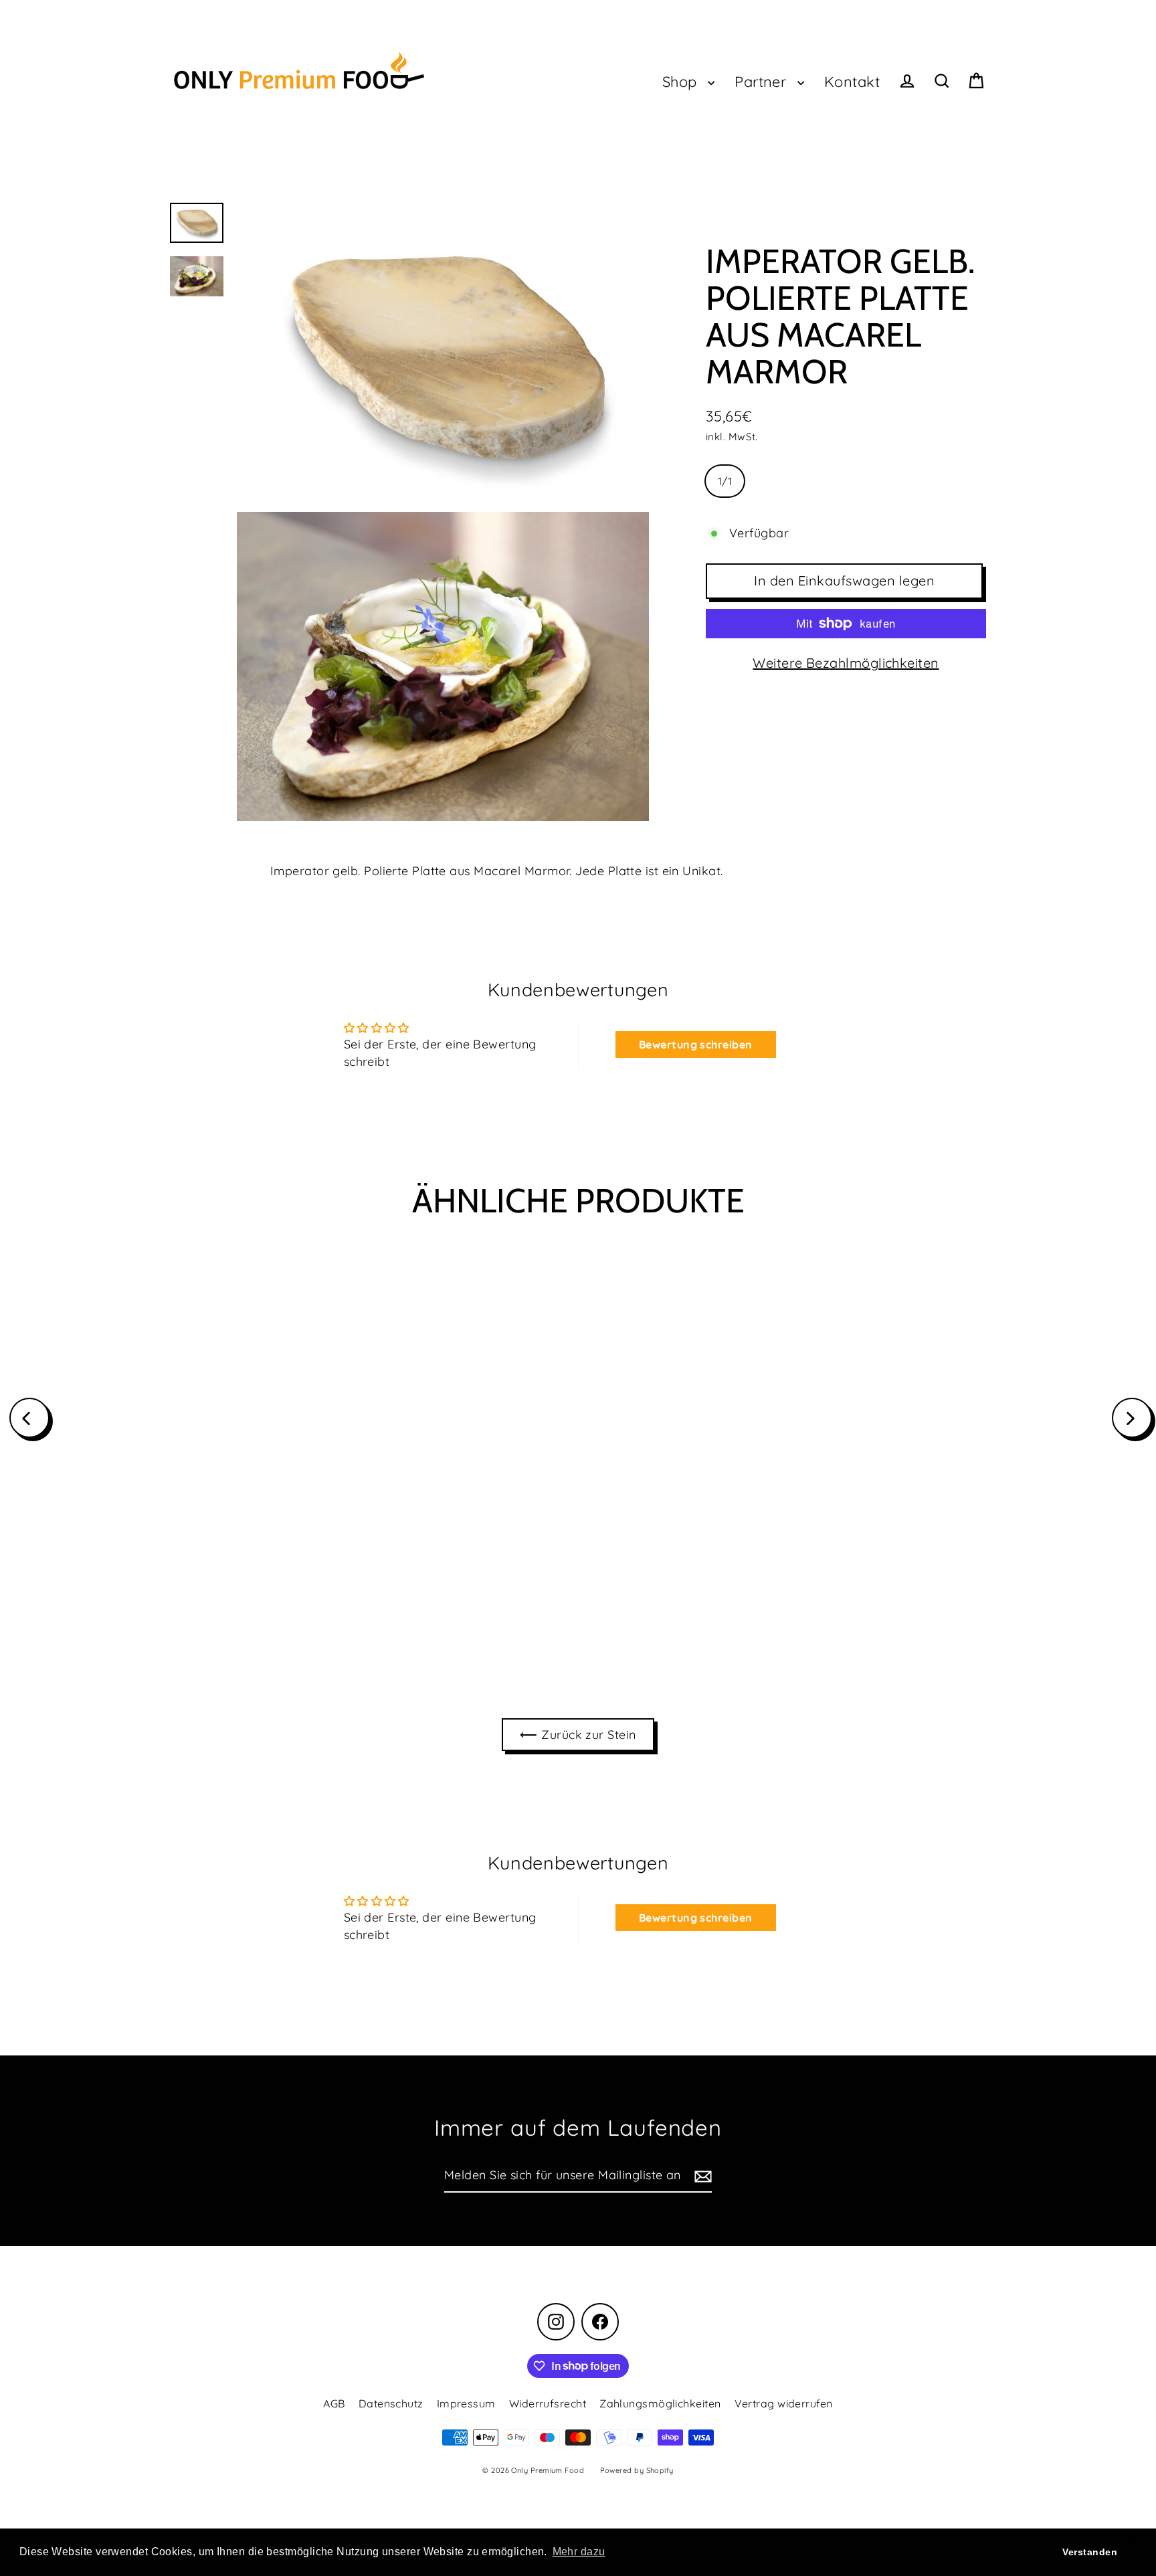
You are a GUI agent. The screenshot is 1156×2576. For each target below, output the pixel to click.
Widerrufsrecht (548, 2403)
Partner (763, 81)
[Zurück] (29, 1418)
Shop (682, 81)
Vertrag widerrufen (784, 2403)
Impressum (466, 2403)
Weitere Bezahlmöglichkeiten (846, 663)
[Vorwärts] (1132, 1418)
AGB (334, 2403)
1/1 (725, 481)
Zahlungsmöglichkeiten (660, 2403)
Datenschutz (391, 2403)
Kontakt (852, 81)
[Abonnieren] (701, 2176)
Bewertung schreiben (696, 1044)
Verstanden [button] (1090, 2552)
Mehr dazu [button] (579, 2552)
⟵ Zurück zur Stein (578, 1735)
